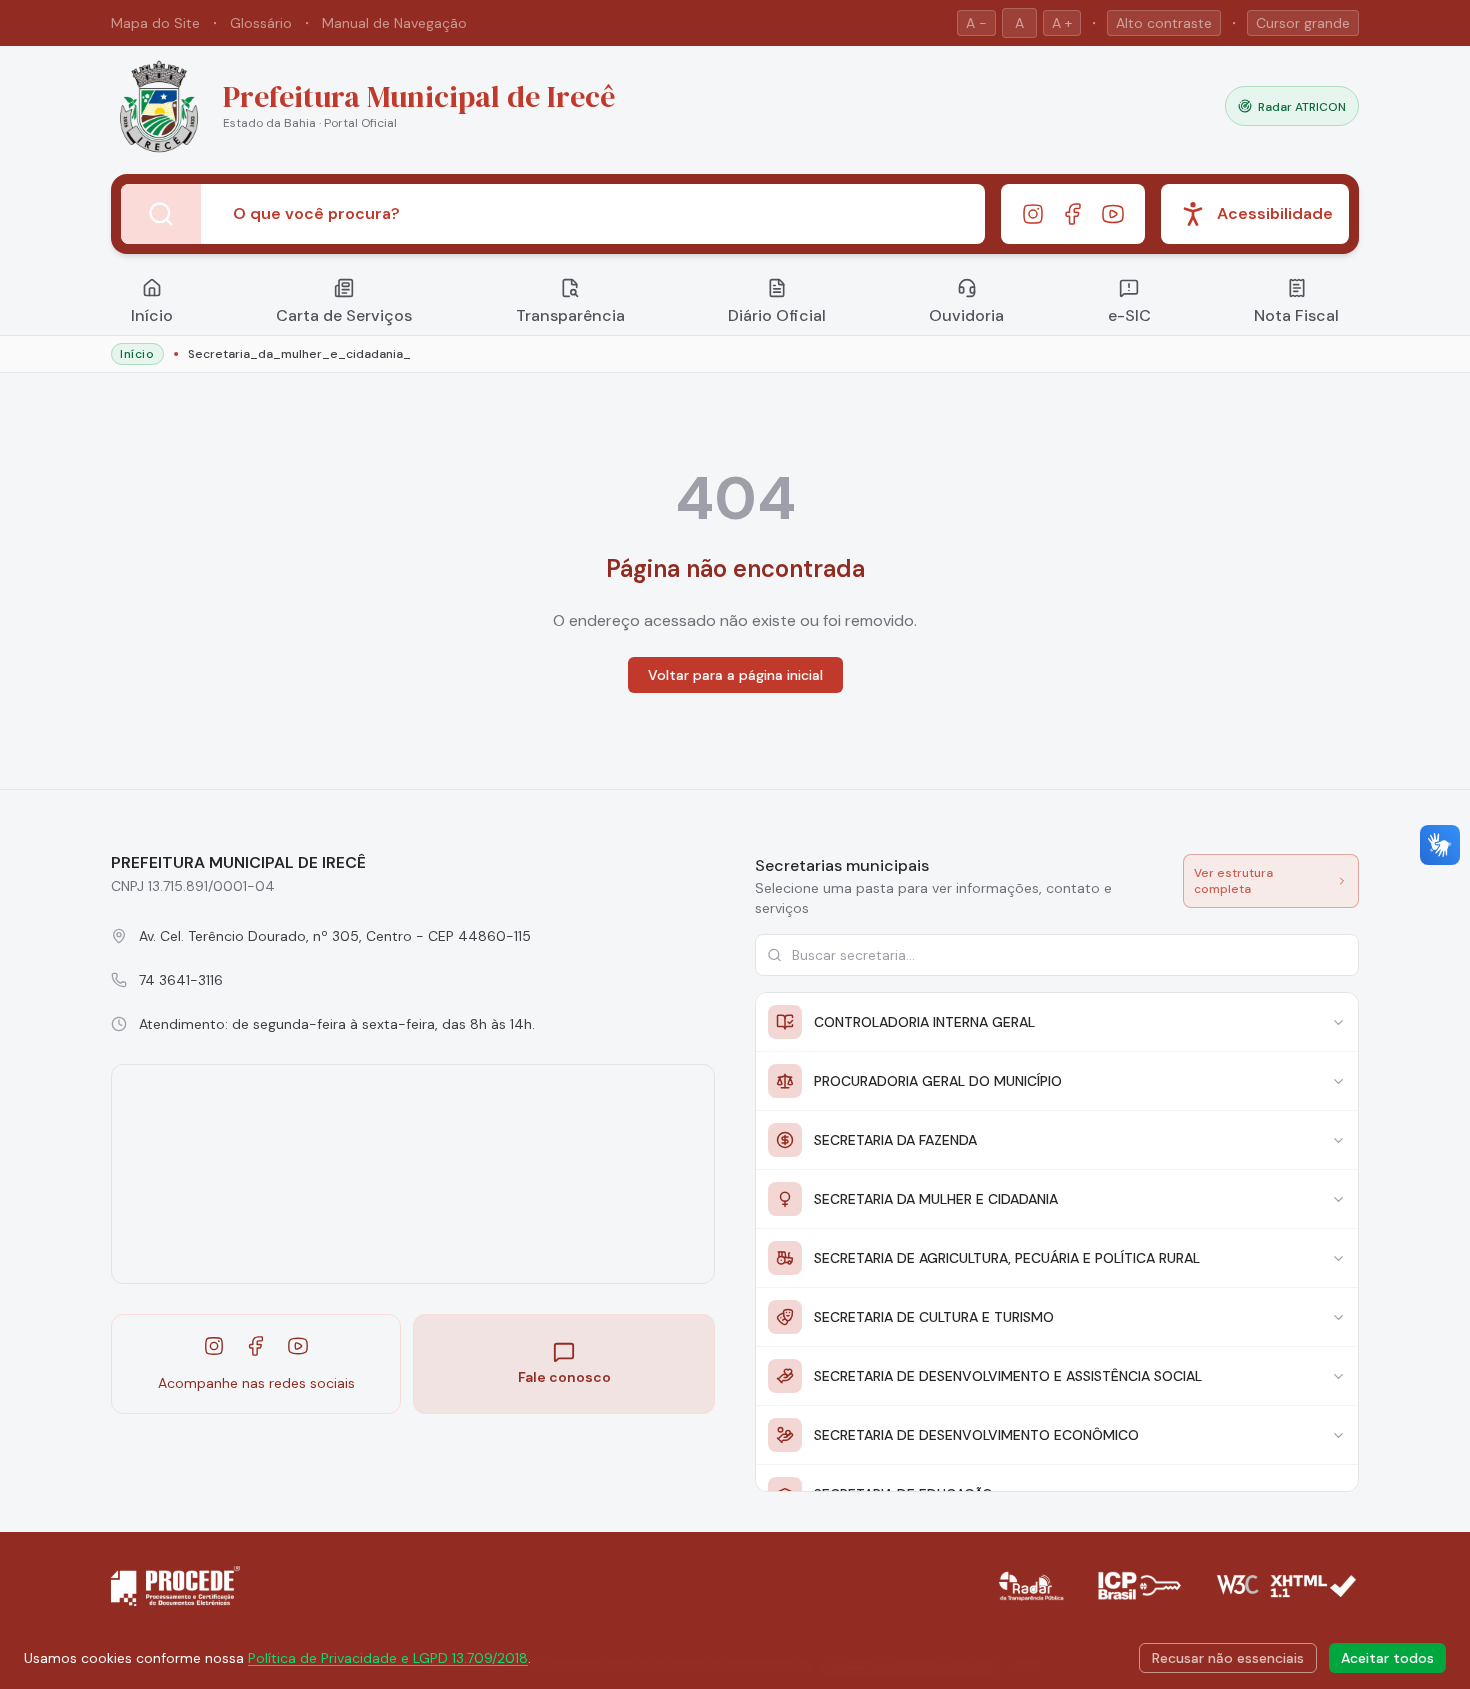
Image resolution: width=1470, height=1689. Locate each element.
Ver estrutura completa (1233, 881)
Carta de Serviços (344, 315)
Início (152, 315)
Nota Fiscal (1296, 315)
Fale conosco (564, 1377)
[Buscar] (161, 214)
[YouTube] (1113, 214)
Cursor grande (1303, 23)
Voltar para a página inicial (735, 675)
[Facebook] (1073, 214)
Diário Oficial (777, 315)
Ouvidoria (966, 315)
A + (1062, 23)
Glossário (261, 23)
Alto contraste (1164, 23)
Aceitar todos (1387, 1658)
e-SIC (1129, 315)
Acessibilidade (1275, 213)
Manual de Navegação (394, 23)
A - (976, 23)
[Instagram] (1033, 214)
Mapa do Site (155, 23)
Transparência (570, 315)
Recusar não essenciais (1228, 1658)
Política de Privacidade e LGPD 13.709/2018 (388, 1658)
